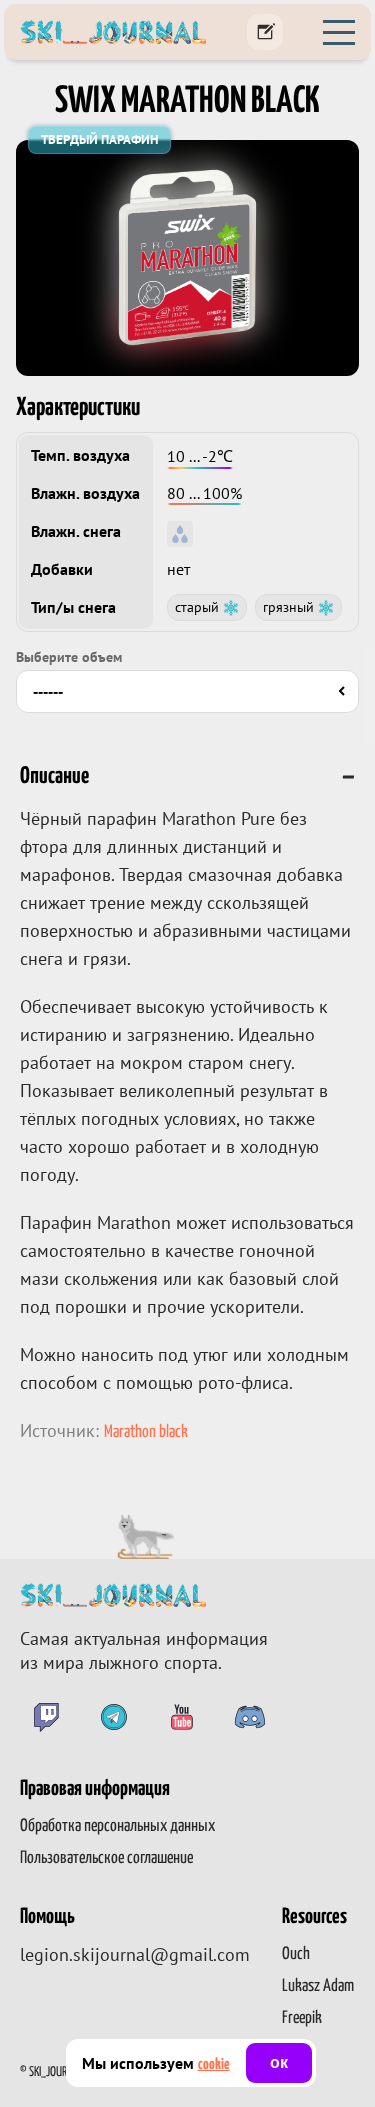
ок (279, 2062)
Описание (54, 776)
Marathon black (146, 1432)
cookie (214, 2064)
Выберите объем (69, 657)
